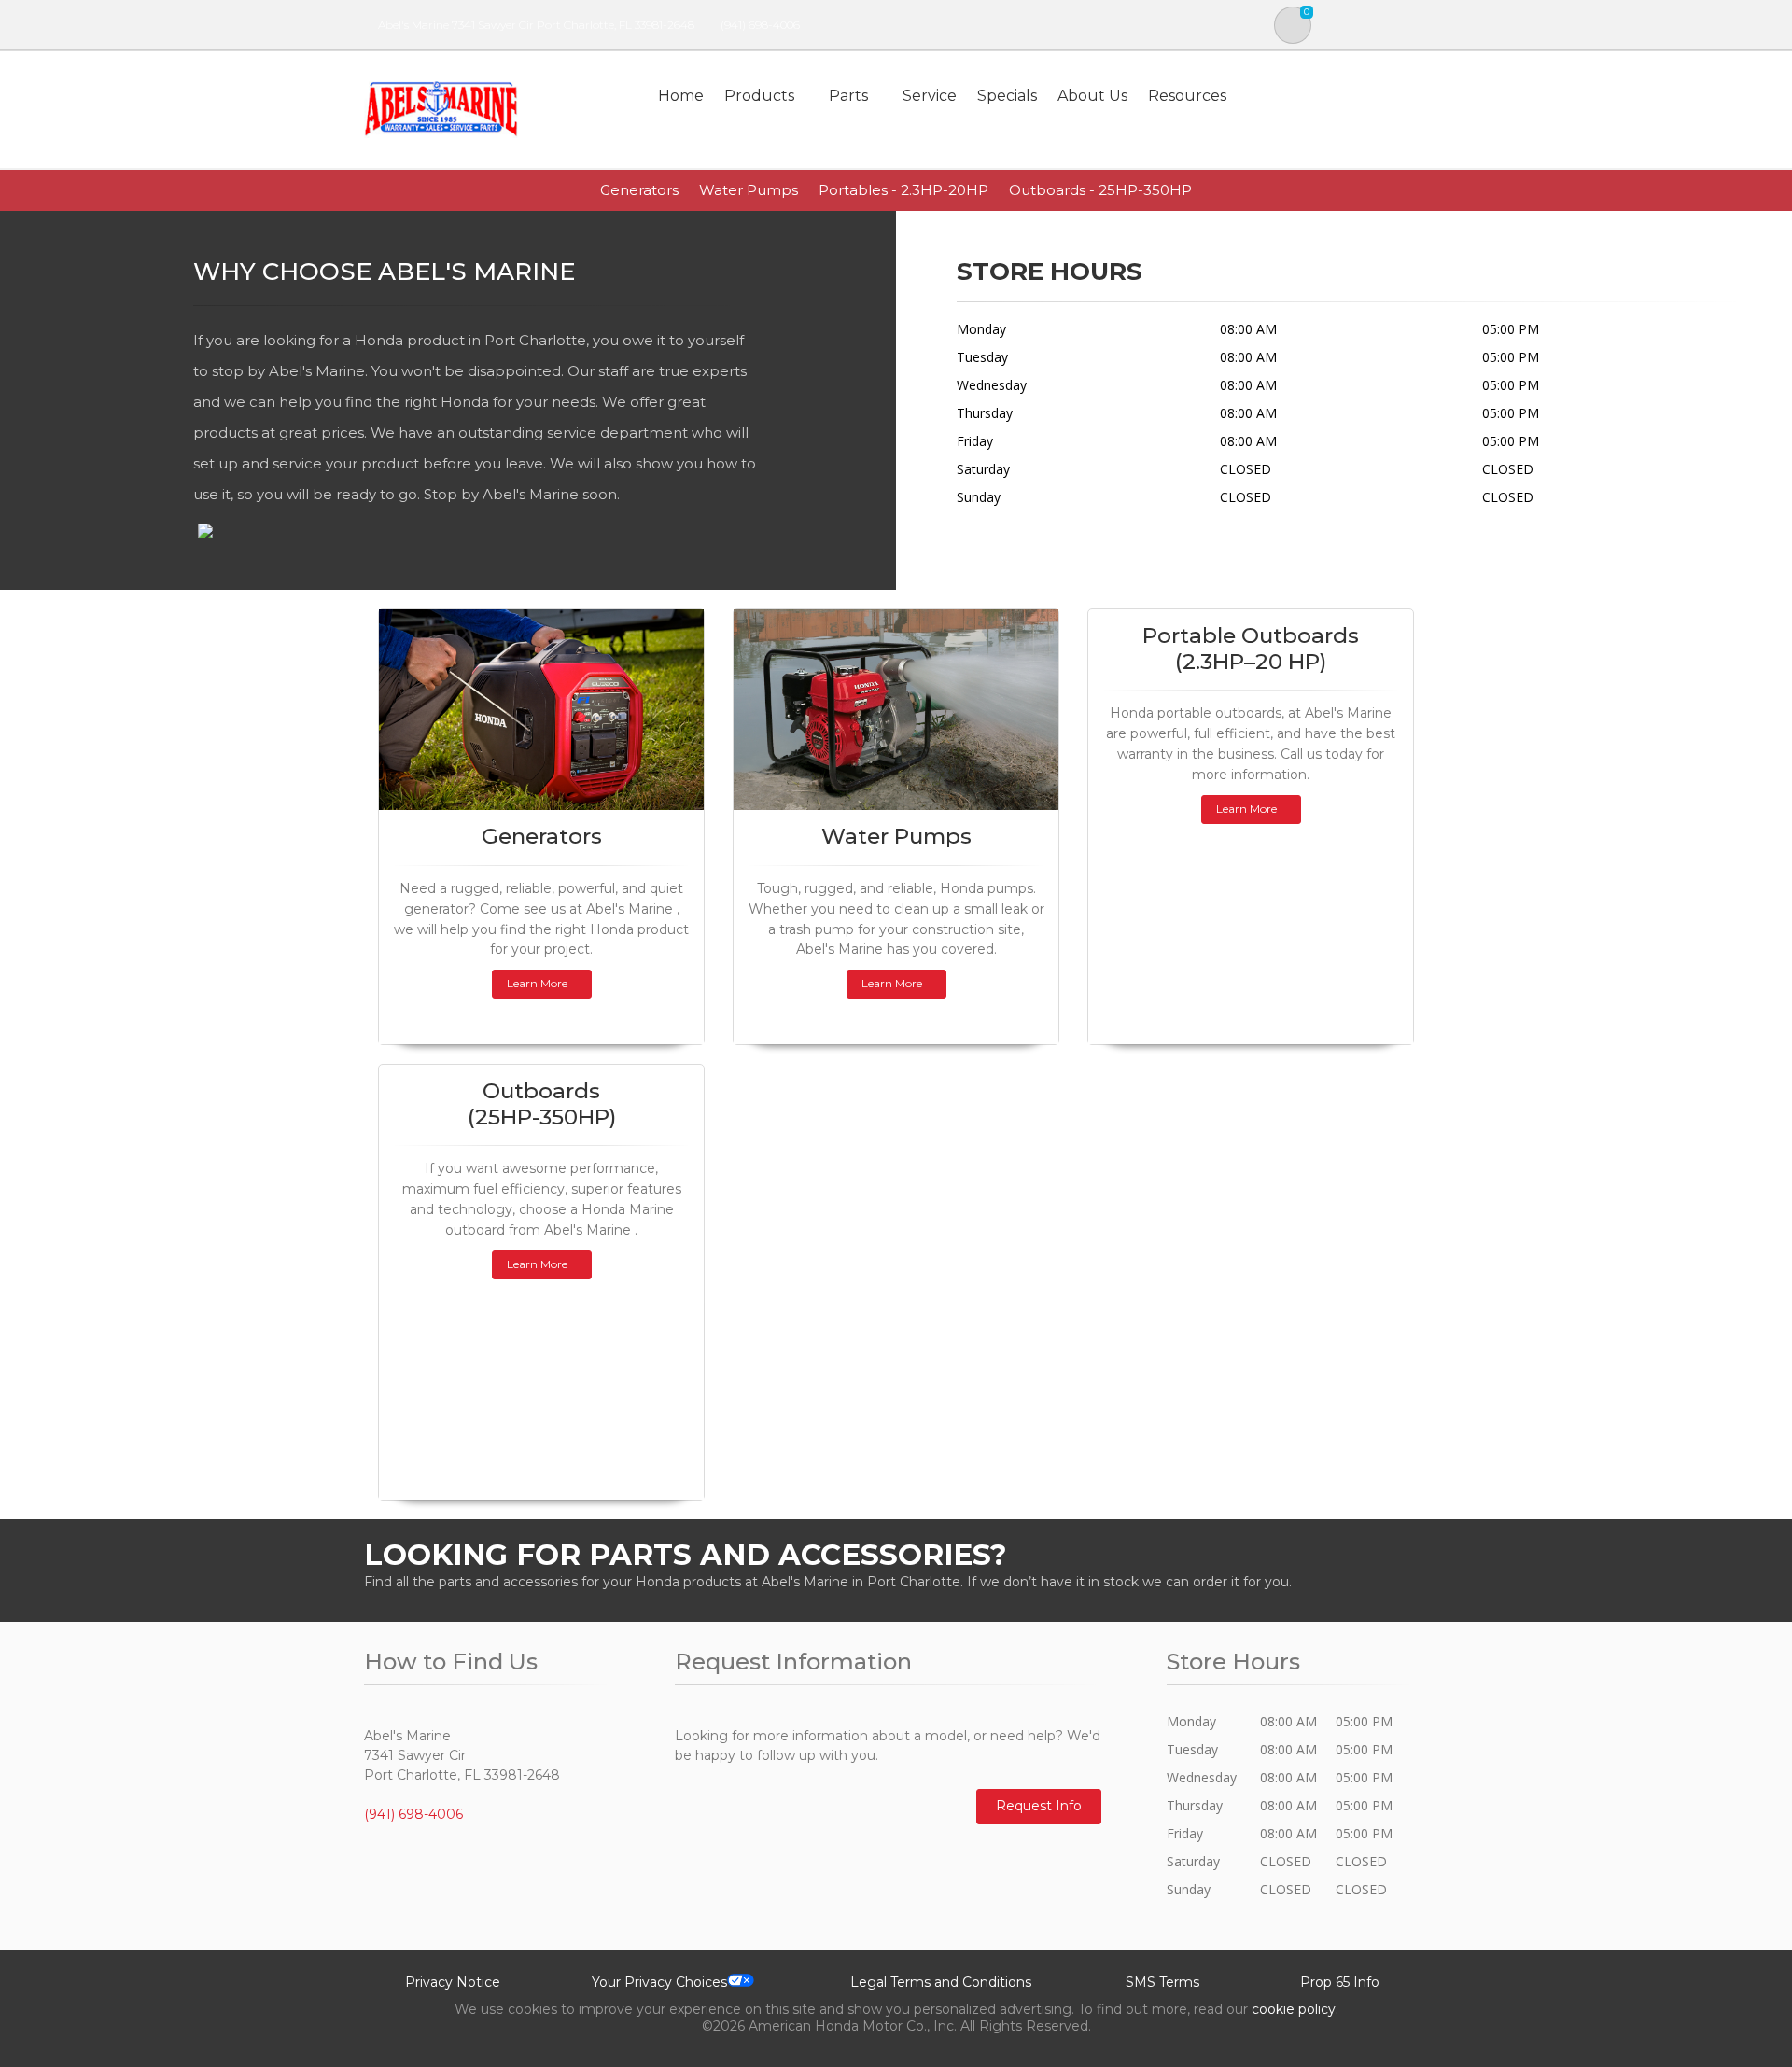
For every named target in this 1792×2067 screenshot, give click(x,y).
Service (930, 96)
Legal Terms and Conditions (941, 1982)
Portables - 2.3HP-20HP (903, 190)
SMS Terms (1162, 1982)
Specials (1007, 96)
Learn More (537, 983)
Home (681, 96)
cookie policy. (1295, 2009)
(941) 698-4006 (760, 25)
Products (759, 96)
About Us (1092, 96)
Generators (639, 190)
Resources (1187, 96)
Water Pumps (749, 190)
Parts (848, 96)
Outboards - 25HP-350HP (1100, 190)
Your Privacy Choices (659, 1982)
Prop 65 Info (1340, 1982)
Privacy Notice (453, 1982)
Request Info (1039, 1806)
